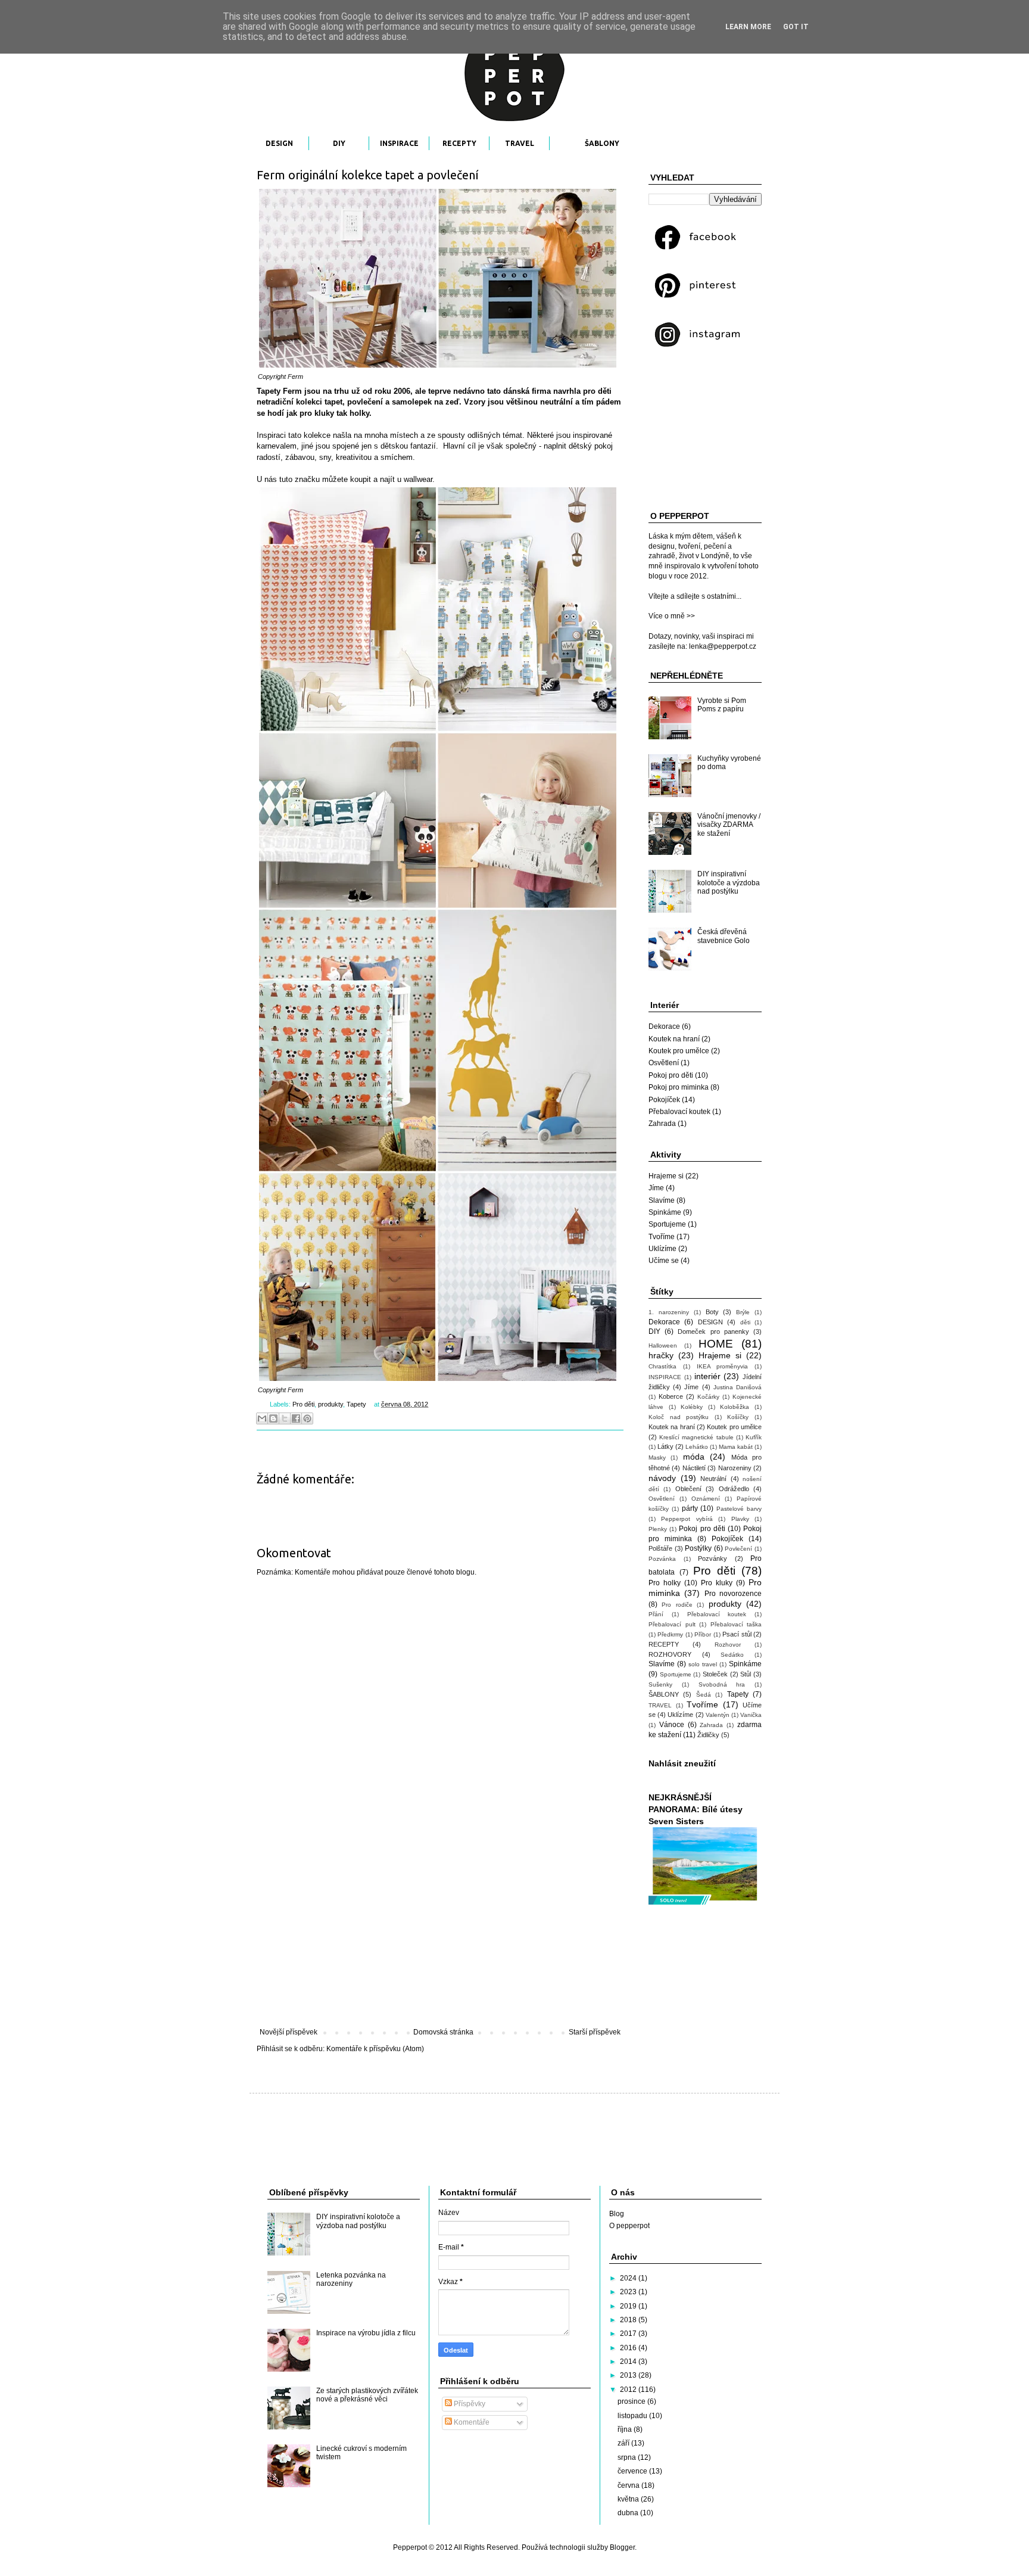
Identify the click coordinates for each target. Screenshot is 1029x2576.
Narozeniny (735, 1468)
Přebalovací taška (736, 1624)
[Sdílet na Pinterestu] (307, 1418)
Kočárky (708, 1397)
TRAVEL (520, 143)
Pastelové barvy (739, 1509)
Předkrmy (670, 1634)
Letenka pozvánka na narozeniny (351, 2279)
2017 (629, 2334)
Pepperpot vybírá (687, 1519)
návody (662, 1478)
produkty (330, 1404)
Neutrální (713, 1479)
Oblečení (688, 1489)
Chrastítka (662, 1366)
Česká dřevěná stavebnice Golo (724, 936)
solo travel (703, 1664)
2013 (629, 2375)
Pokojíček (664, 1100)
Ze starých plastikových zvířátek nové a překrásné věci (367, 2395)
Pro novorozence (733, 1594)
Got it (796, 27)
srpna (628, 2457)
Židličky (708, 1735)
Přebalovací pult (672, 1624)
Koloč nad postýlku (679, 1417)
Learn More (748, 27)
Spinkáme (665, 1212)
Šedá (704, 1695)
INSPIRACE (399, 143)
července (633, 2471)
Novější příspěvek (289, 2032)
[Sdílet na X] (285, 1418)
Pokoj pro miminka (679, 1087)
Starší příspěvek (595, 2032)
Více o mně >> (672, 616)
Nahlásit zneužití (682, 1763)
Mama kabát (736, 1447)
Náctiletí (694, 1468)
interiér (707, 1376)
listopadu (633, 2416)
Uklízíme (662, 1249)
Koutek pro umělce (679, 1051)
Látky (665, 1446)
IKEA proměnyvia (723, 1366)
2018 (629, 2320)
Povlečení (738, 1549)
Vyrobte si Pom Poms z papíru (722, 705)
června (629, 2485)
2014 (629, 2362)
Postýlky (698, 1548)
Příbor (703, 1634)
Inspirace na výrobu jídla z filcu (366, 2333)
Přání (656, 1614)
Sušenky (660, 1684)
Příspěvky (469, 2404)
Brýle (743, 1312)
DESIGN (279, 143)
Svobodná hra (722, 1684)
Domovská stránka (443, 2032)
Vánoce (672, 1725)
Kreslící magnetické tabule (696, 1437)
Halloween (663, 1345)
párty (690, 1508)
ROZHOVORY (670, 1654)
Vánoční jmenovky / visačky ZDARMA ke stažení (729, 825)
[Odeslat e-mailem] (262, 1418)
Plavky (740, 1519)
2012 (629, 2390)
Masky (657, 1457)
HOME (716, 1344)
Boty (712, 1312)
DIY (339, 143)
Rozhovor (728, 1645)
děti (745, 1322)
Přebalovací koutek (679, 1112)
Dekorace (664, 1026)
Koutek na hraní (674, 1039)
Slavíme (662, 1200)
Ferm (295, 377)
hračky (661, 1355)
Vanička (751, 1715)
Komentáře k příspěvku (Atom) (375, 2049)
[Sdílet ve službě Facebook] (296, 1418)
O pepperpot (629, 2226)
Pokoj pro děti (671, 1075)
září (624, 2443)
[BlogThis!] (273, 1418)
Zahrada (662, 1124)
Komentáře (471, 2422)
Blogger (622, 2547)
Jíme (656, 1188)
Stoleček (715, 1674)
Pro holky (665, 1583)
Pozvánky (712, 1558)
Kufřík (754, 1437)
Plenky (658, 1529)
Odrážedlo (734, 1489)
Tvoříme (662, 1237)
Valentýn (718, 1715)
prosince (632, 2401)
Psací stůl (737, 1634)
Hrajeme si (666, 1176)
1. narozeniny (669, 1312)
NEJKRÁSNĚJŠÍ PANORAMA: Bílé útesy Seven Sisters (696, 1809)
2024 (629, 2278)
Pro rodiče (677, 1605)
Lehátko (697, 1447)
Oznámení (706, 1499)
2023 (629, 2292)
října (626, 2429)
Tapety (356, 1404)
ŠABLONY (602, 143)
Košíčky (738, 1417)
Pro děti (303, 1404)
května (629, 2499)
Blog (617, 2214)
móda (694, 1457)
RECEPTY (459, 143)
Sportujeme (667, 1224)
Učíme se (664, 1261)
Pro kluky (717, 1583)
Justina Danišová (738, 1387)
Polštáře (660, 1548)
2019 (629, 2306)
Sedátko (732, 1655)
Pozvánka (662, 1559)
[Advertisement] (440, 1930)
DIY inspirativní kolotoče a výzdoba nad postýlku (729, 883)
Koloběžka (735, 1407)
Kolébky (692, 1407)
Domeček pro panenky (713, 1331)
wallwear (418, 479)
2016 (629, 2348)
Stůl (746, 1674)
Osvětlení (664, 1063)
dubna (629, 2513)
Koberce (671, 1396)
